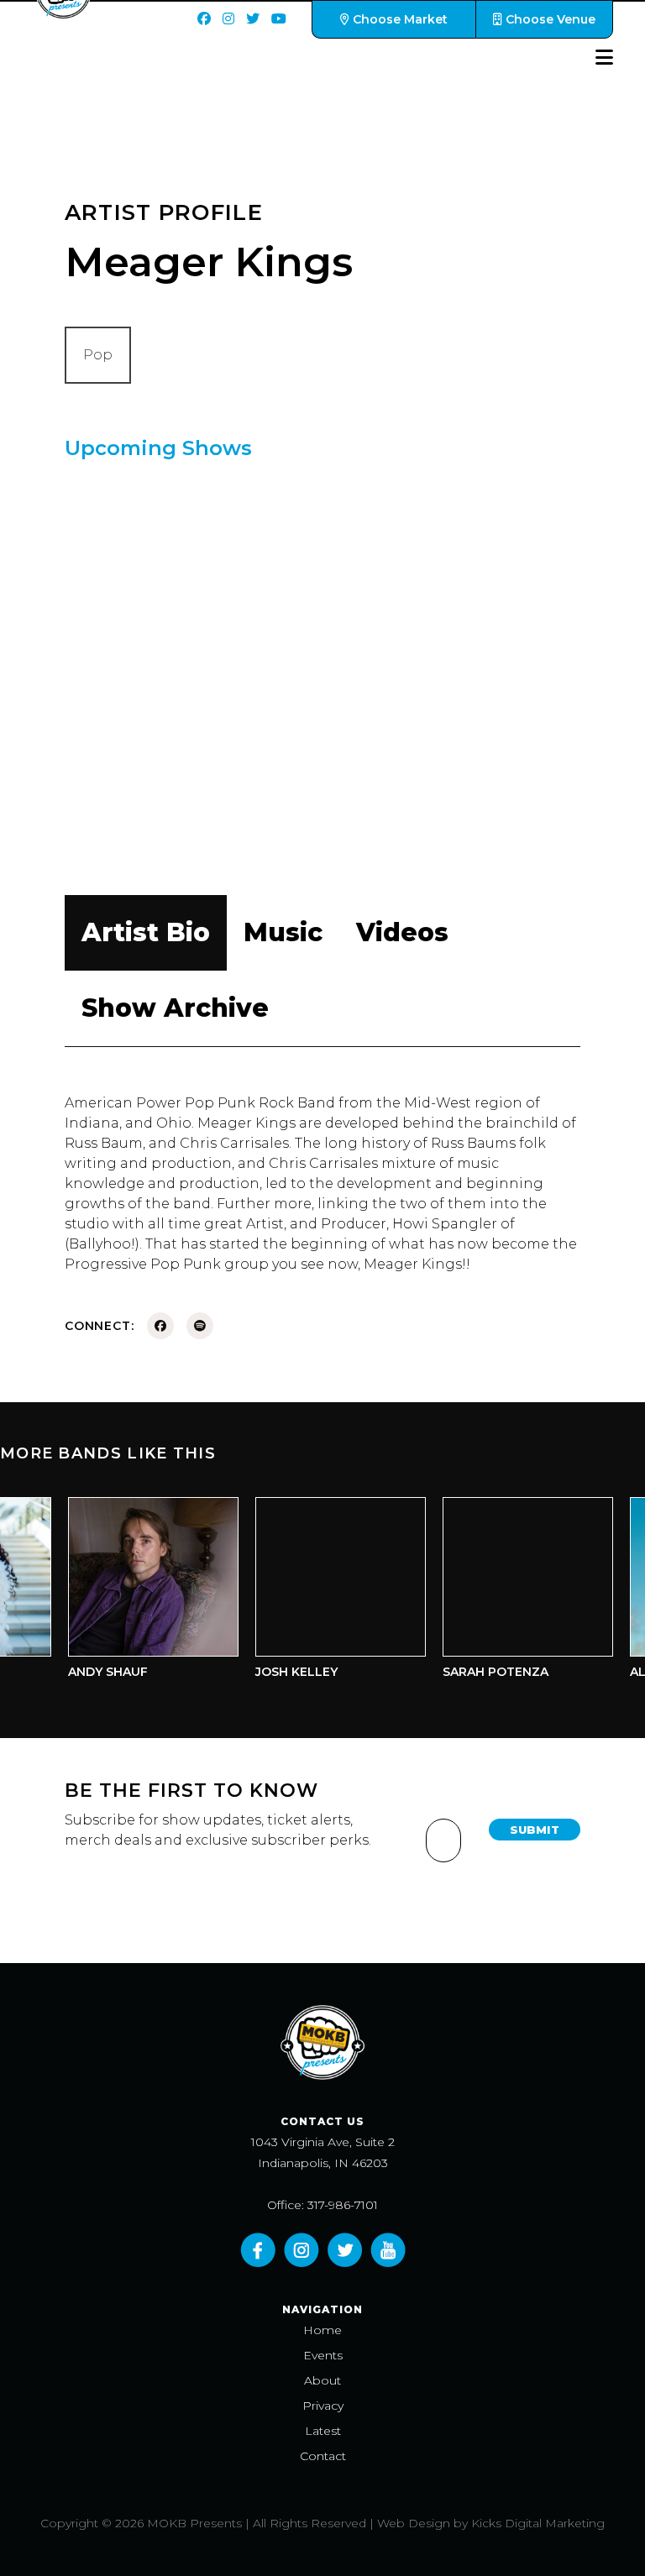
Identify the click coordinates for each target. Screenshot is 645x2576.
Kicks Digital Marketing (538, 2523)
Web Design (414, 2523)
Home (322, 2330)
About (322, 2380)
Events (323, 2355)
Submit (535, 1830)
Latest (323, 2431)
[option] (142, 1592)
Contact (323, 2456)
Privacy (323, 2406)
